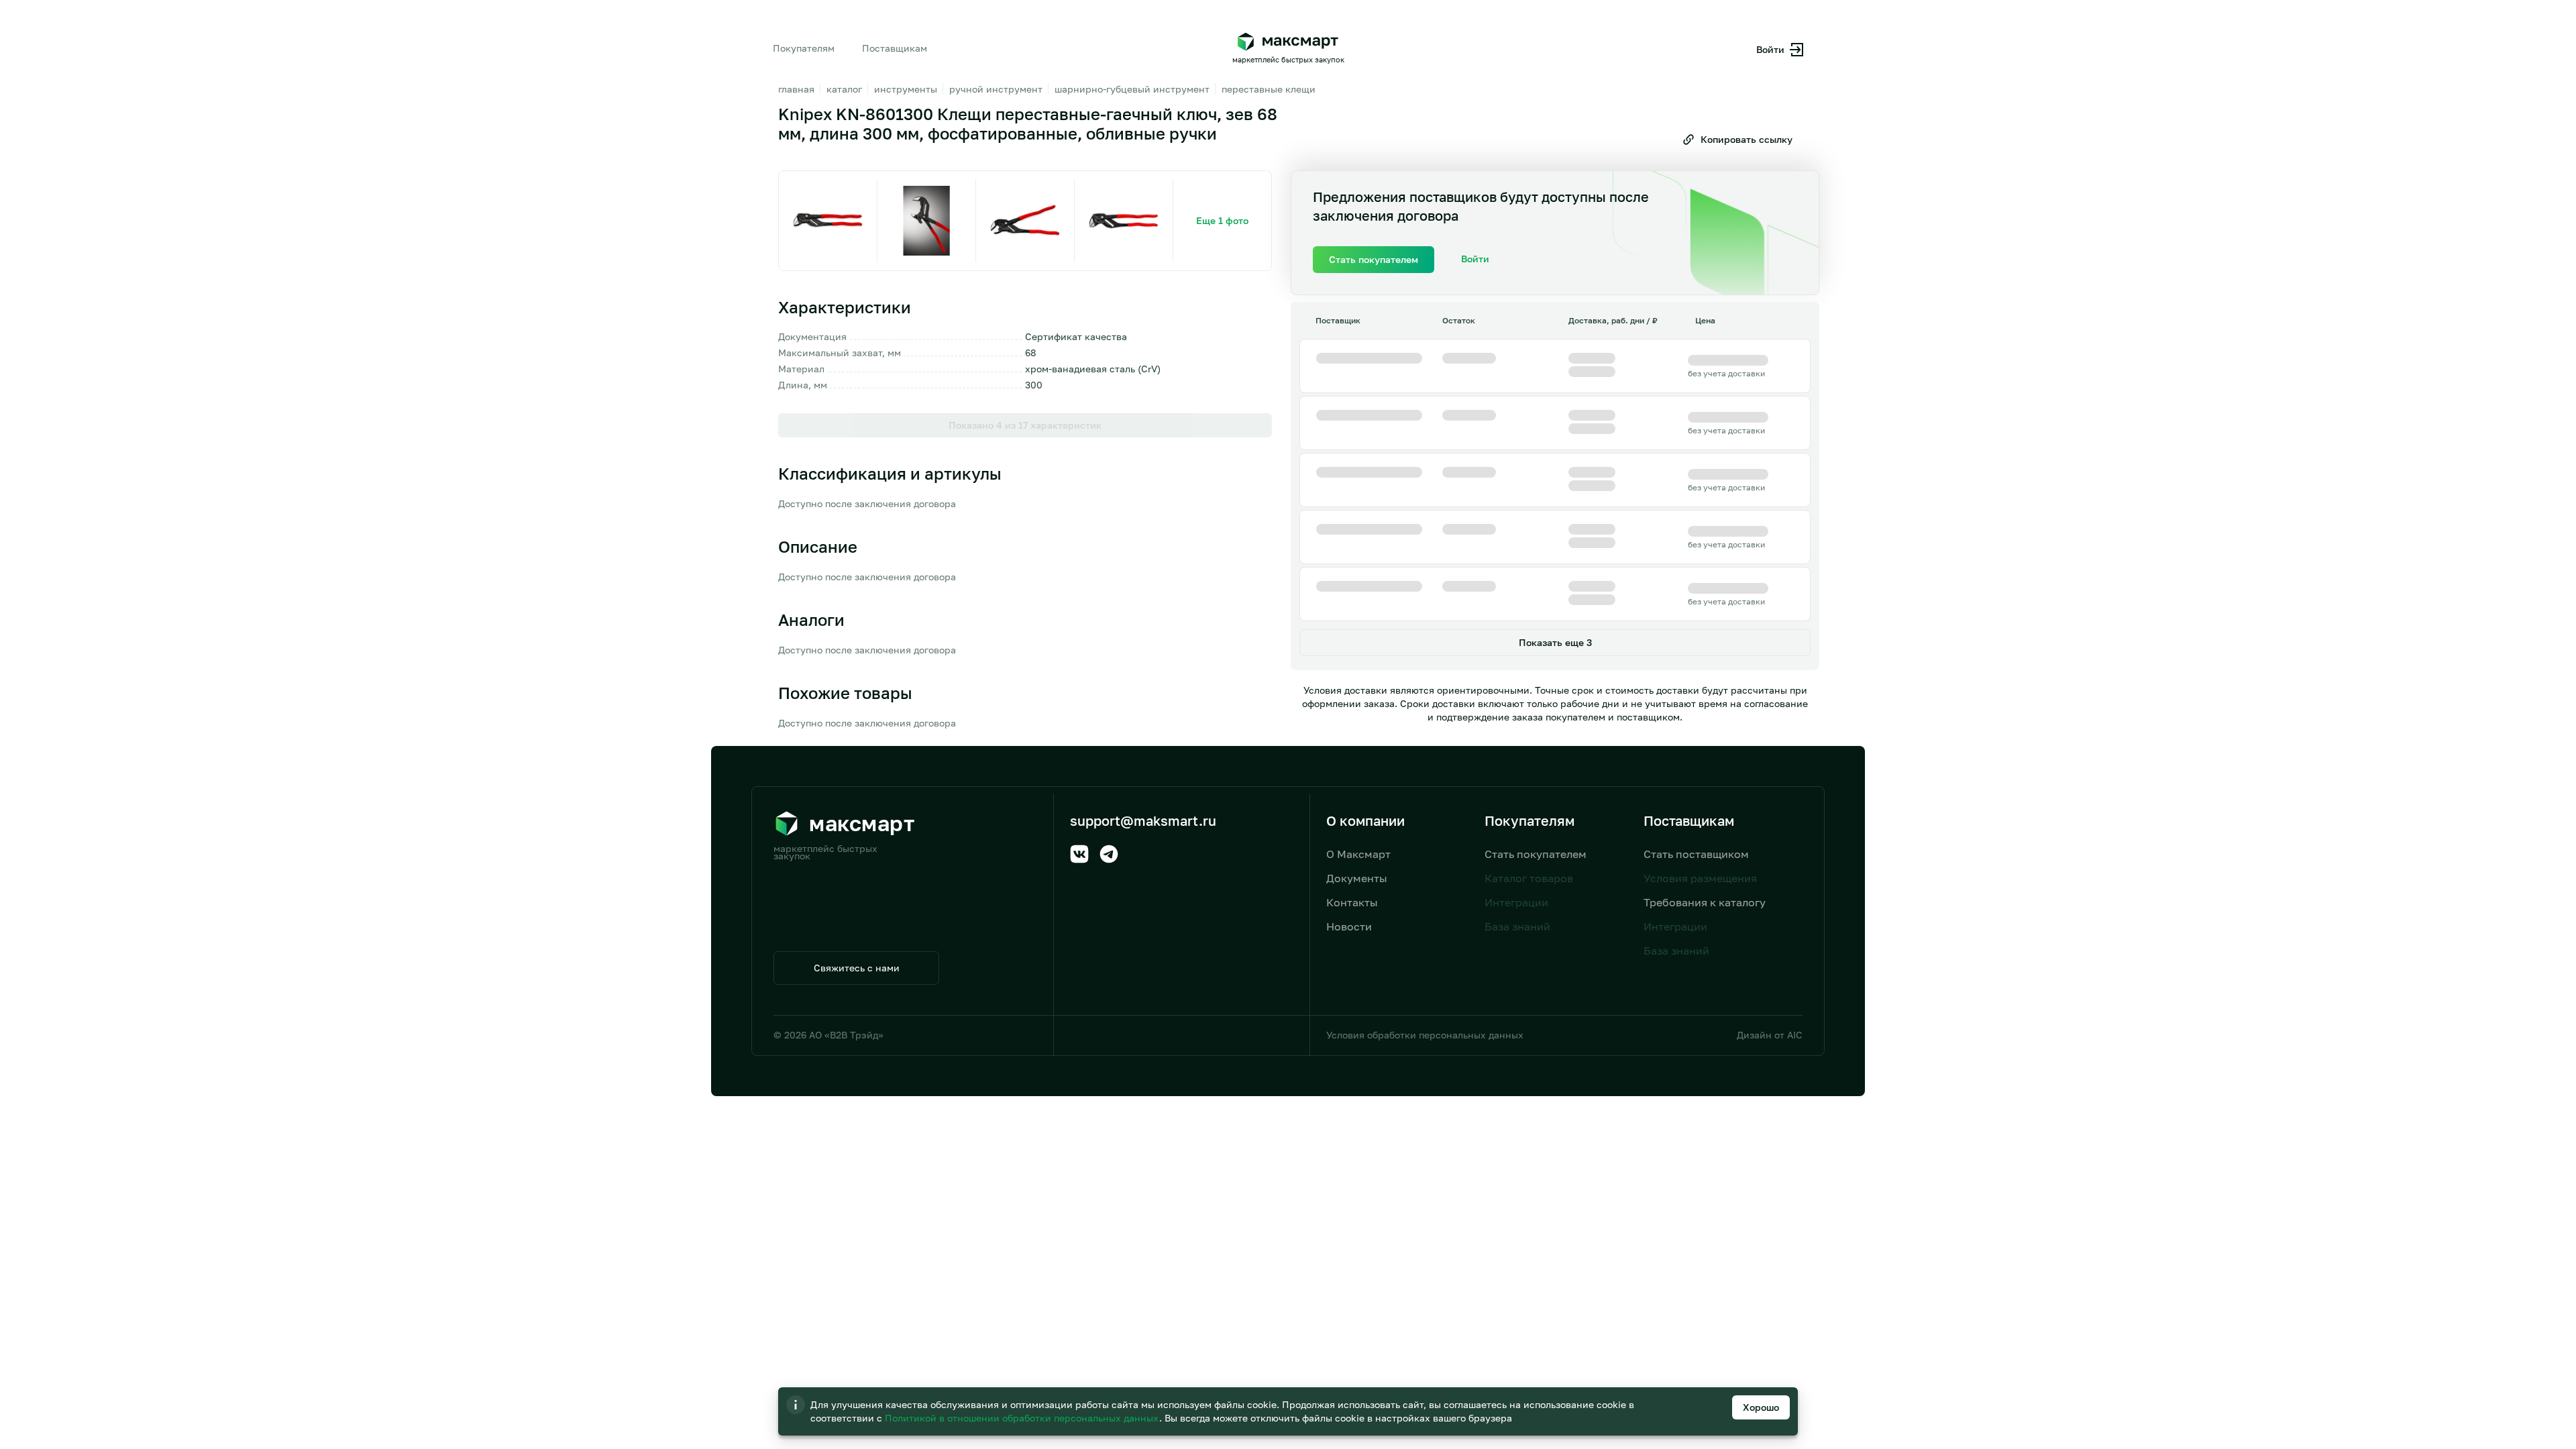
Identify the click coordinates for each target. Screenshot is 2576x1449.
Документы (1357, 878)
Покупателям (804, 48)
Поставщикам (895, 48)
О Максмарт (1358, 854)
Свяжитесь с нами (857, 968)
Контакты (1352, 902)
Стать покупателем (1536, 854)
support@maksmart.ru (1143, 820)
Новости (1349, 926)
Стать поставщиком (1696, 854)
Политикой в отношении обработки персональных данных (1023, 1418)
